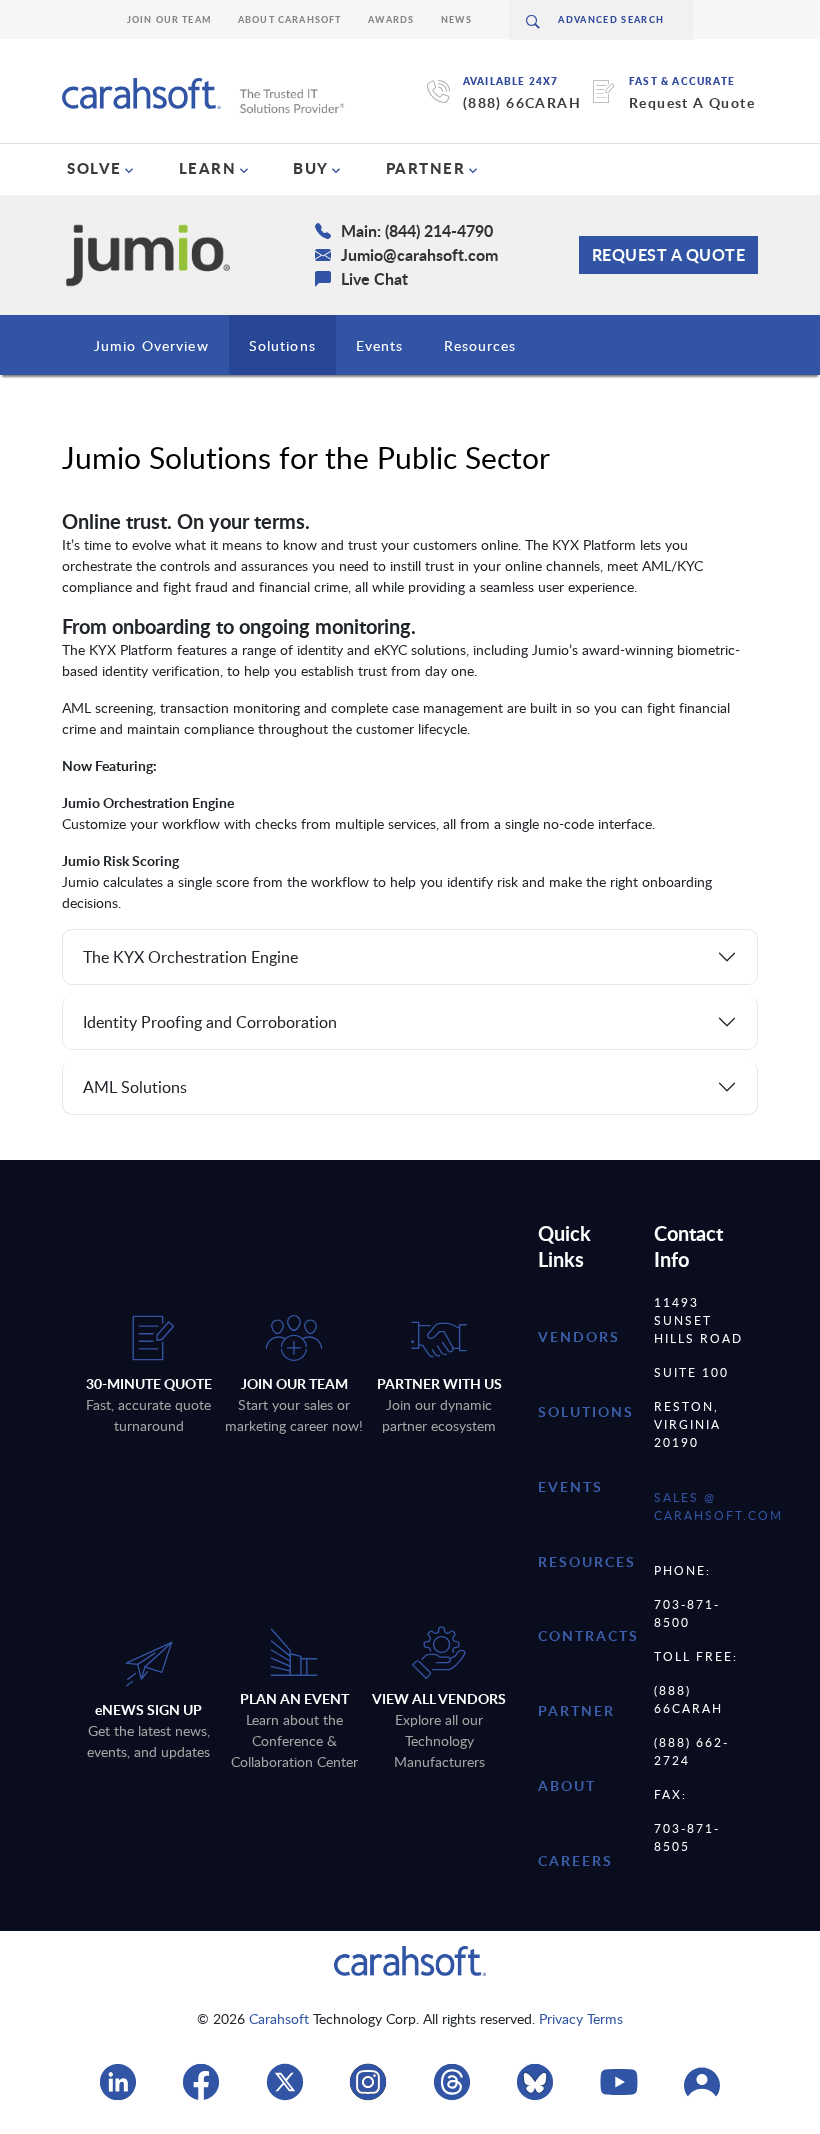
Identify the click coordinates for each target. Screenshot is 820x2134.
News (457, 19)
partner (576, 1710)
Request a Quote (669, 254)
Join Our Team (169, 19)
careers (575, 1860)
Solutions (282, 345)
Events (380, 345)
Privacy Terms (581, 2018)
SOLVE (94, 168)
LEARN (208, 168)
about (567, 1785)
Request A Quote (692, 102)
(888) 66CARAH (522, 102)
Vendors (579, 1336)
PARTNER (426, 168)
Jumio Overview (151, 345)
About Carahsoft (290, 19)
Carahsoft (279, 2018)
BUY (311, 168)
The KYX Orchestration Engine (190, 957)
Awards (391, 19)
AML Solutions (135, 1087)
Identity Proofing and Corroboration (210, 1022)
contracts (588, 1635)
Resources (480, 345)
